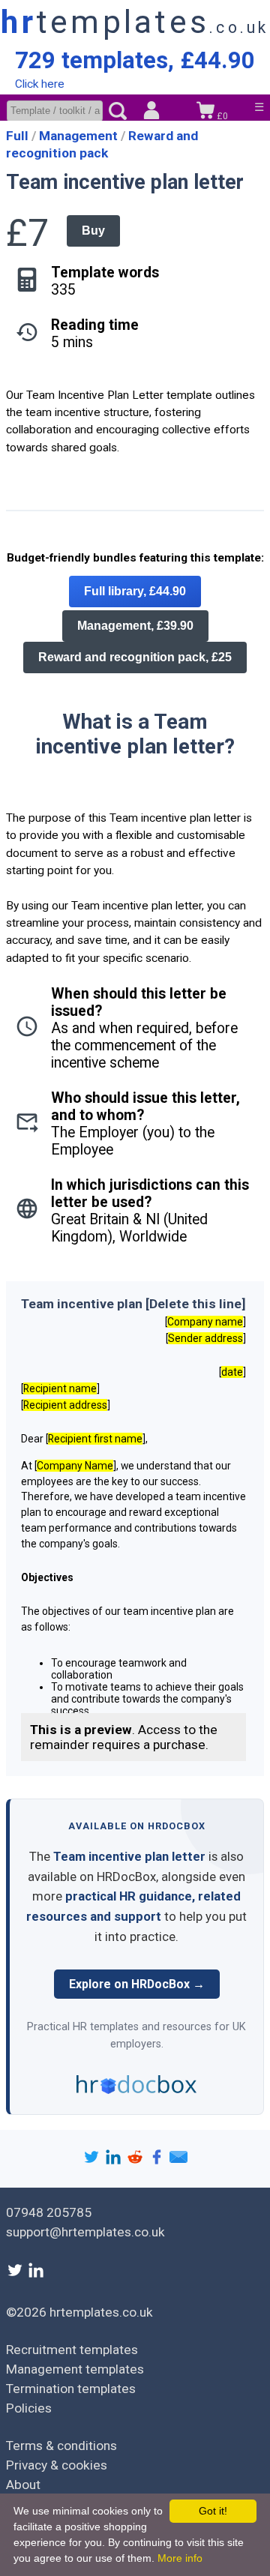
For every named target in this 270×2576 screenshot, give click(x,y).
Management (80, 136)
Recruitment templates (72, 2350)
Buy (93, 231)
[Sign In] (151, 112)
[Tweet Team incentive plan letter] (93, 2161)
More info (180, 2558)
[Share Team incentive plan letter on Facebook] (159, 2161)
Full (19, 136)
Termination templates (71, 2389)
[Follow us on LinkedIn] (36, 2275)
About (23, 2485)
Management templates (75, 2369)
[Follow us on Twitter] (16, 2275)
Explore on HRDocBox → (137, 1984)
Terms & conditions (61, 2446)
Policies (29, 2408)
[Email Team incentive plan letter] (178, 2161)
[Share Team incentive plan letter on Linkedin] (115, 2161)
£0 (221, 116)
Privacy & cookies (57, 2465)
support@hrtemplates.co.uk (85, 2232)
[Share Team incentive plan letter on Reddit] (137, 2161)
